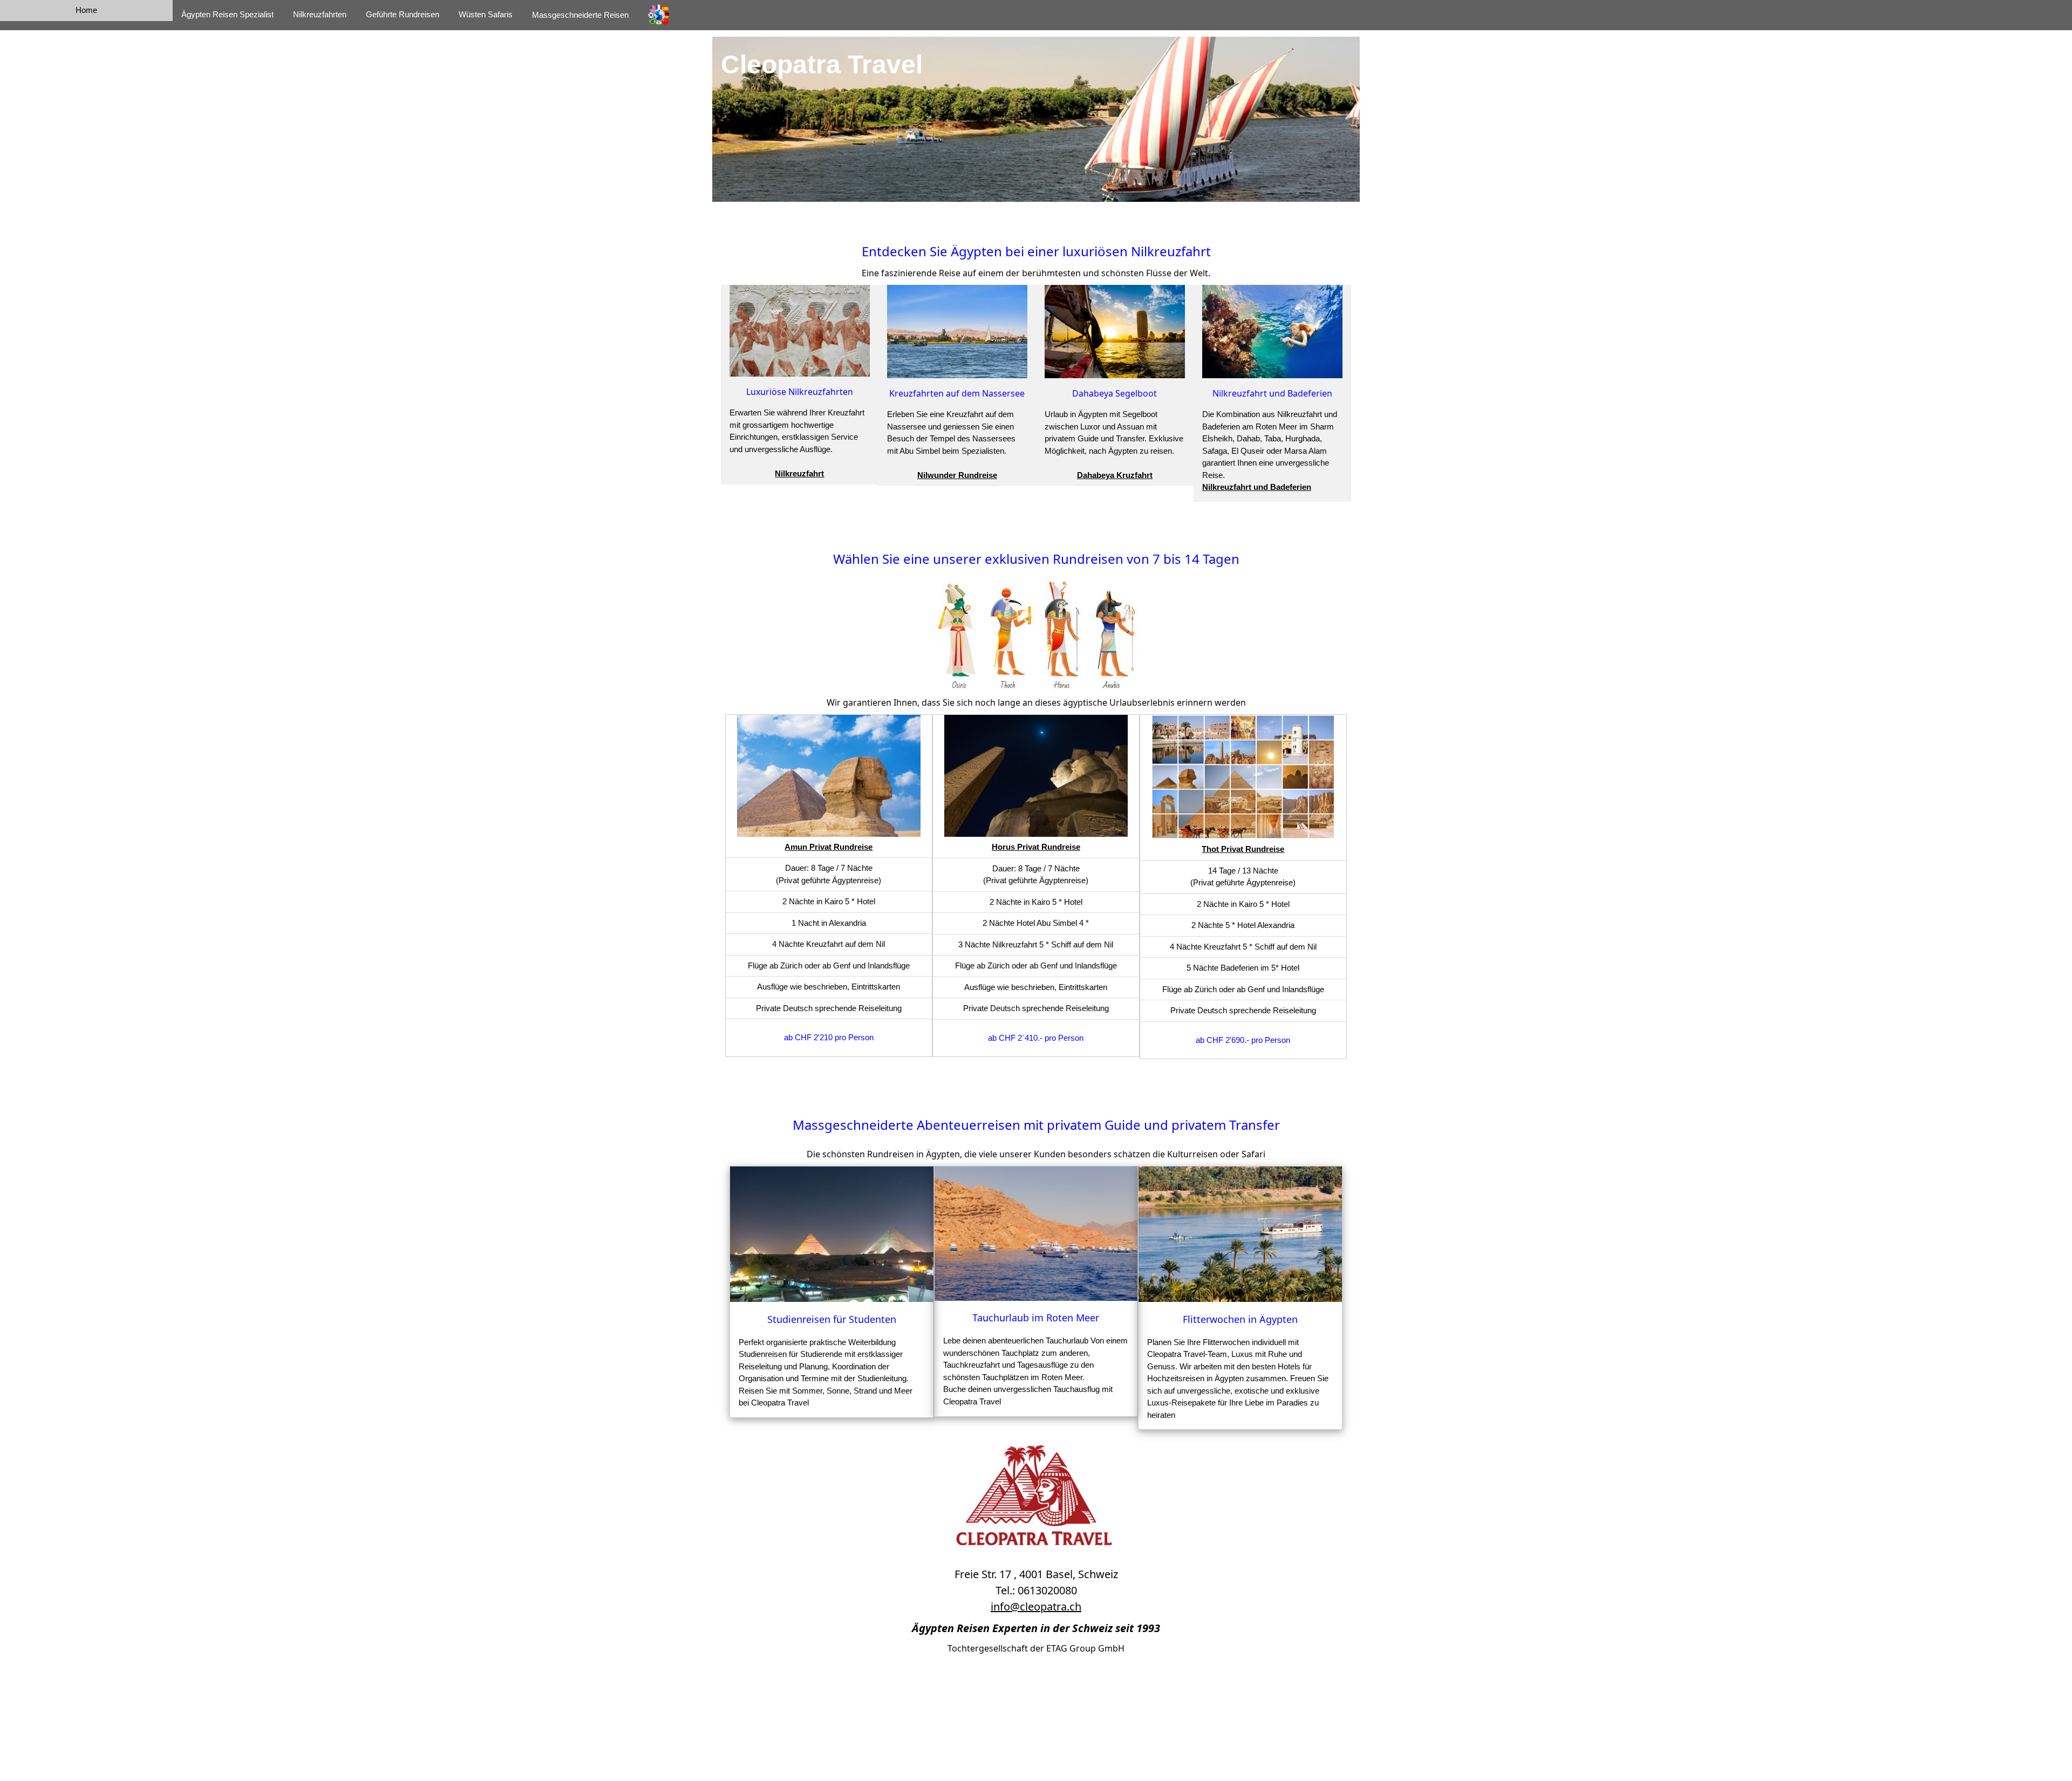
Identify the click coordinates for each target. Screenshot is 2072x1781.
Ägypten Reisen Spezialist (227, 14)
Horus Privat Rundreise (1036, 842)
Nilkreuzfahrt (799, 469)
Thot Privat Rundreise (1243, 844)
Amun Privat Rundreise (829, 841)
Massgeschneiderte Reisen (580, 15)
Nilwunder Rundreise (957, 470)
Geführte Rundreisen (403, 14)
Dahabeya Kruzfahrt (1115, 470)
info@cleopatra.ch (1036, 1601)
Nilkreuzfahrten (320, 14)
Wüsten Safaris (486, 14)
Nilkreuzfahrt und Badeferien (1257, 482)
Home (86, 10)
